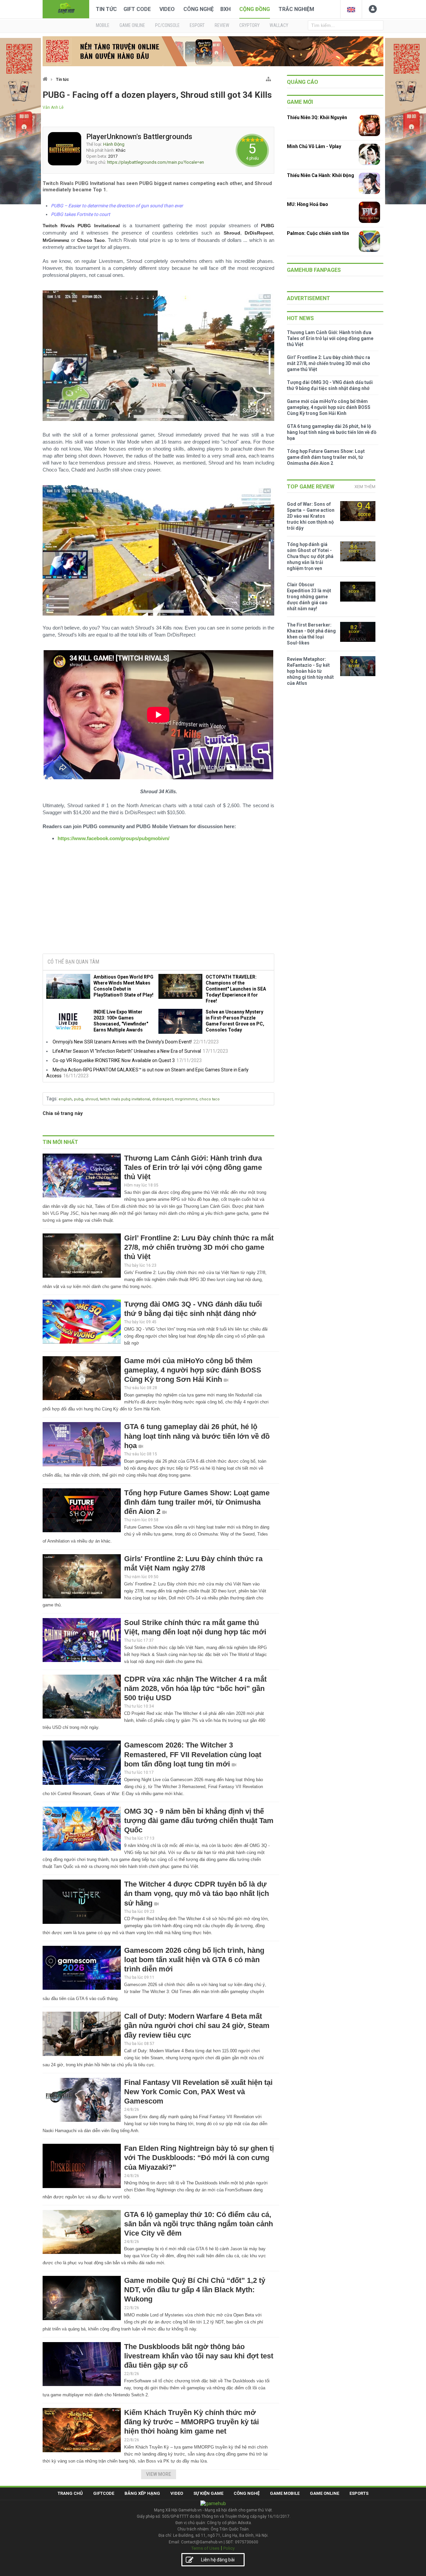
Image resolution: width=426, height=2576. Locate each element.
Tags (51, 1099)
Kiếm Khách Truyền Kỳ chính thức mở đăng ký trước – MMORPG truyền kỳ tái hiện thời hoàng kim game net (192, 2422)
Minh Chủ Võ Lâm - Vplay (314, 146)
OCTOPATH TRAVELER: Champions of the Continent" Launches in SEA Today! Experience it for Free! (236, 989)
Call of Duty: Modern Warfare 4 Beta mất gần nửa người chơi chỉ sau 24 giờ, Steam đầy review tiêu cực (197, 2025)
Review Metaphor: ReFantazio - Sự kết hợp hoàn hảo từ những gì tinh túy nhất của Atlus (310, 671)
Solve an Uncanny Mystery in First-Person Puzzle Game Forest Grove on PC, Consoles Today (235, 1021)
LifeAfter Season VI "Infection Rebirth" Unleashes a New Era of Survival (127, 1051)
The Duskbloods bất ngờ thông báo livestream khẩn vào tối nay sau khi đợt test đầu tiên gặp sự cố (199, 2356)
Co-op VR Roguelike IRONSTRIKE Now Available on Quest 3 (114, 1060)
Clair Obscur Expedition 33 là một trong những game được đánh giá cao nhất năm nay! (309, 597)
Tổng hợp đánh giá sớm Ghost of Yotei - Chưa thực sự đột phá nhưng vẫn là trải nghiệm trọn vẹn (310, 556)
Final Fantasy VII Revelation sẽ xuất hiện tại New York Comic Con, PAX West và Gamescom (198, 2092)
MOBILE (103, 25)
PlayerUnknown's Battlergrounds (139, 137)
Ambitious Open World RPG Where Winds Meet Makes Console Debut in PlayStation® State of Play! (123, 986)
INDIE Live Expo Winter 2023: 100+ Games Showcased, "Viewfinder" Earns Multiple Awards (121, 1021)
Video (167, 9)
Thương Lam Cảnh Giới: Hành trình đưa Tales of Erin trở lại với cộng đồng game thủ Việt (193, 1167)
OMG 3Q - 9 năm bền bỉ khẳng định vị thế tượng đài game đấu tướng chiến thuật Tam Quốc (199, 1821)
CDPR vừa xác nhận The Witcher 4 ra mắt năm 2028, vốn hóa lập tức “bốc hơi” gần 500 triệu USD (195, 1688)
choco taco (210, 1099)
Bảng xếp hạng (142, 2493)
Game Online (324, 2493)
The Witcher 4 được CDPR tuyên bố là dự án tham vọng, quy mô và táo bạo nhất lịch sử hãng (197, 1893)
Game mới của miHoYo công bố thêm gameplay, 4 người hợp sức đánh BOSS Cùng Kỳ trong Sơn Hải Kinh (193, 1370)
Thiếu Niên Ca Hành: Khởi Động (320, 175)
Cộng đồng (255, 9)
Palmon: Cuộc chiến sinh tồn (318, 233)
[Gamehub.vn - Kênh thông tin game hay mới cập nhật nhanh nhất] (66, 8)
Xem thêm (365, 487)
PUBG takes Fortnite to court (81, 214)
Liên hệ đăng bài (218, 2560)
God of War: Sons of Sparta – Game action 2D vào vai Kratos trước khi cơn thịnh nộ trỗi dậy (311, 516)
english (65, 1099)
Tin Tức (106, 9)
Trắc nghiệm (296, 9)
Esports (359, 2493)
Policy (229, 2548)
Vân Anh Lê (53, 107)
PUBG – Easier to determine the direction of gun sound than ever (117, 206)
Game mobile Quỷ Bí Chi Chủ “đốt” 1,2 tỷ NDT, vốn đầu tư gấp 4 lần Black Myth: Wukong (195, 2290)
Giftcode (104, 2493)
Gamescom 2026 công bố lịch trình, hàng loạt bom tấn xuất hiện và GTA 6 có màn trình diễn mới (194, 1960)
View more (159, 2474)
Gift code (137, 9)
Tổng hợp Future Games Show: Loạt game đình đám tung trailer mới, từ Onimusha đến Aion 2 (197, 1502)
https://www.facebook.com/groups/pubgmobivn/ (113, 838)
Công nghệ (199, 9)
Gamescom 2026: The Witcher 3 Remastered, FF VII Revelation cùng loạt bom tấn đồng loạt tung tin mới (193, 1754)
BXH (225, 9)
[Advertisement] (158, 904)
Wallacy (279, 25)
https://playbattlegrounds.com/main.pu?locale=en (156, 162)
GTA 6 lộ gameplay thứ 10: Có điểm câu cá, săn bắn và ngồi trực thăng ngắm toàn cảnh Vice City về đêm (199, 2224)
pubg (79, 1099)
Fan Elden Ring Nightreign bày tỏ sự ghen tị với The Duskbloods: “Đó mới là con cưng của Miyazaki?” (199, 2158)
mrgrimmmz (186, 1099)
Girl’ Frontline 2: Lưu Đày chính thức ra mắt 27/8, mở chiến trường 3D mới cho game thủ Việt (199, 1247)
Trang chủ (70, 2493)
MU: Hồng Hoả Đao (308, 204)
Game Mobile (285, 2493)
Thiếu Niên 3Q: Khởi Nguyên (317, 117)
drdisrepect (162, 1099)
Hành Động (114, 144)
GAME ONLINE (132, 25)
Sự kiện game (208, 2493)
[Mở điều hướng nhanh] (268, 78)
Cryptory (249, 25)
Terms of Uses (205, 2548)
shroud (92, 1099)
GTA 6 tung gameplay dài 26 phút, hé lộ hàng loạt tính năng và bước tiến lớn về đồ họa (197, 1436)
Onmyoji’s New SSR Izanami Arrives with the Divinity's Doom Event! (122, 1042)
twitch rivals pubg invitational (125, 1099)
